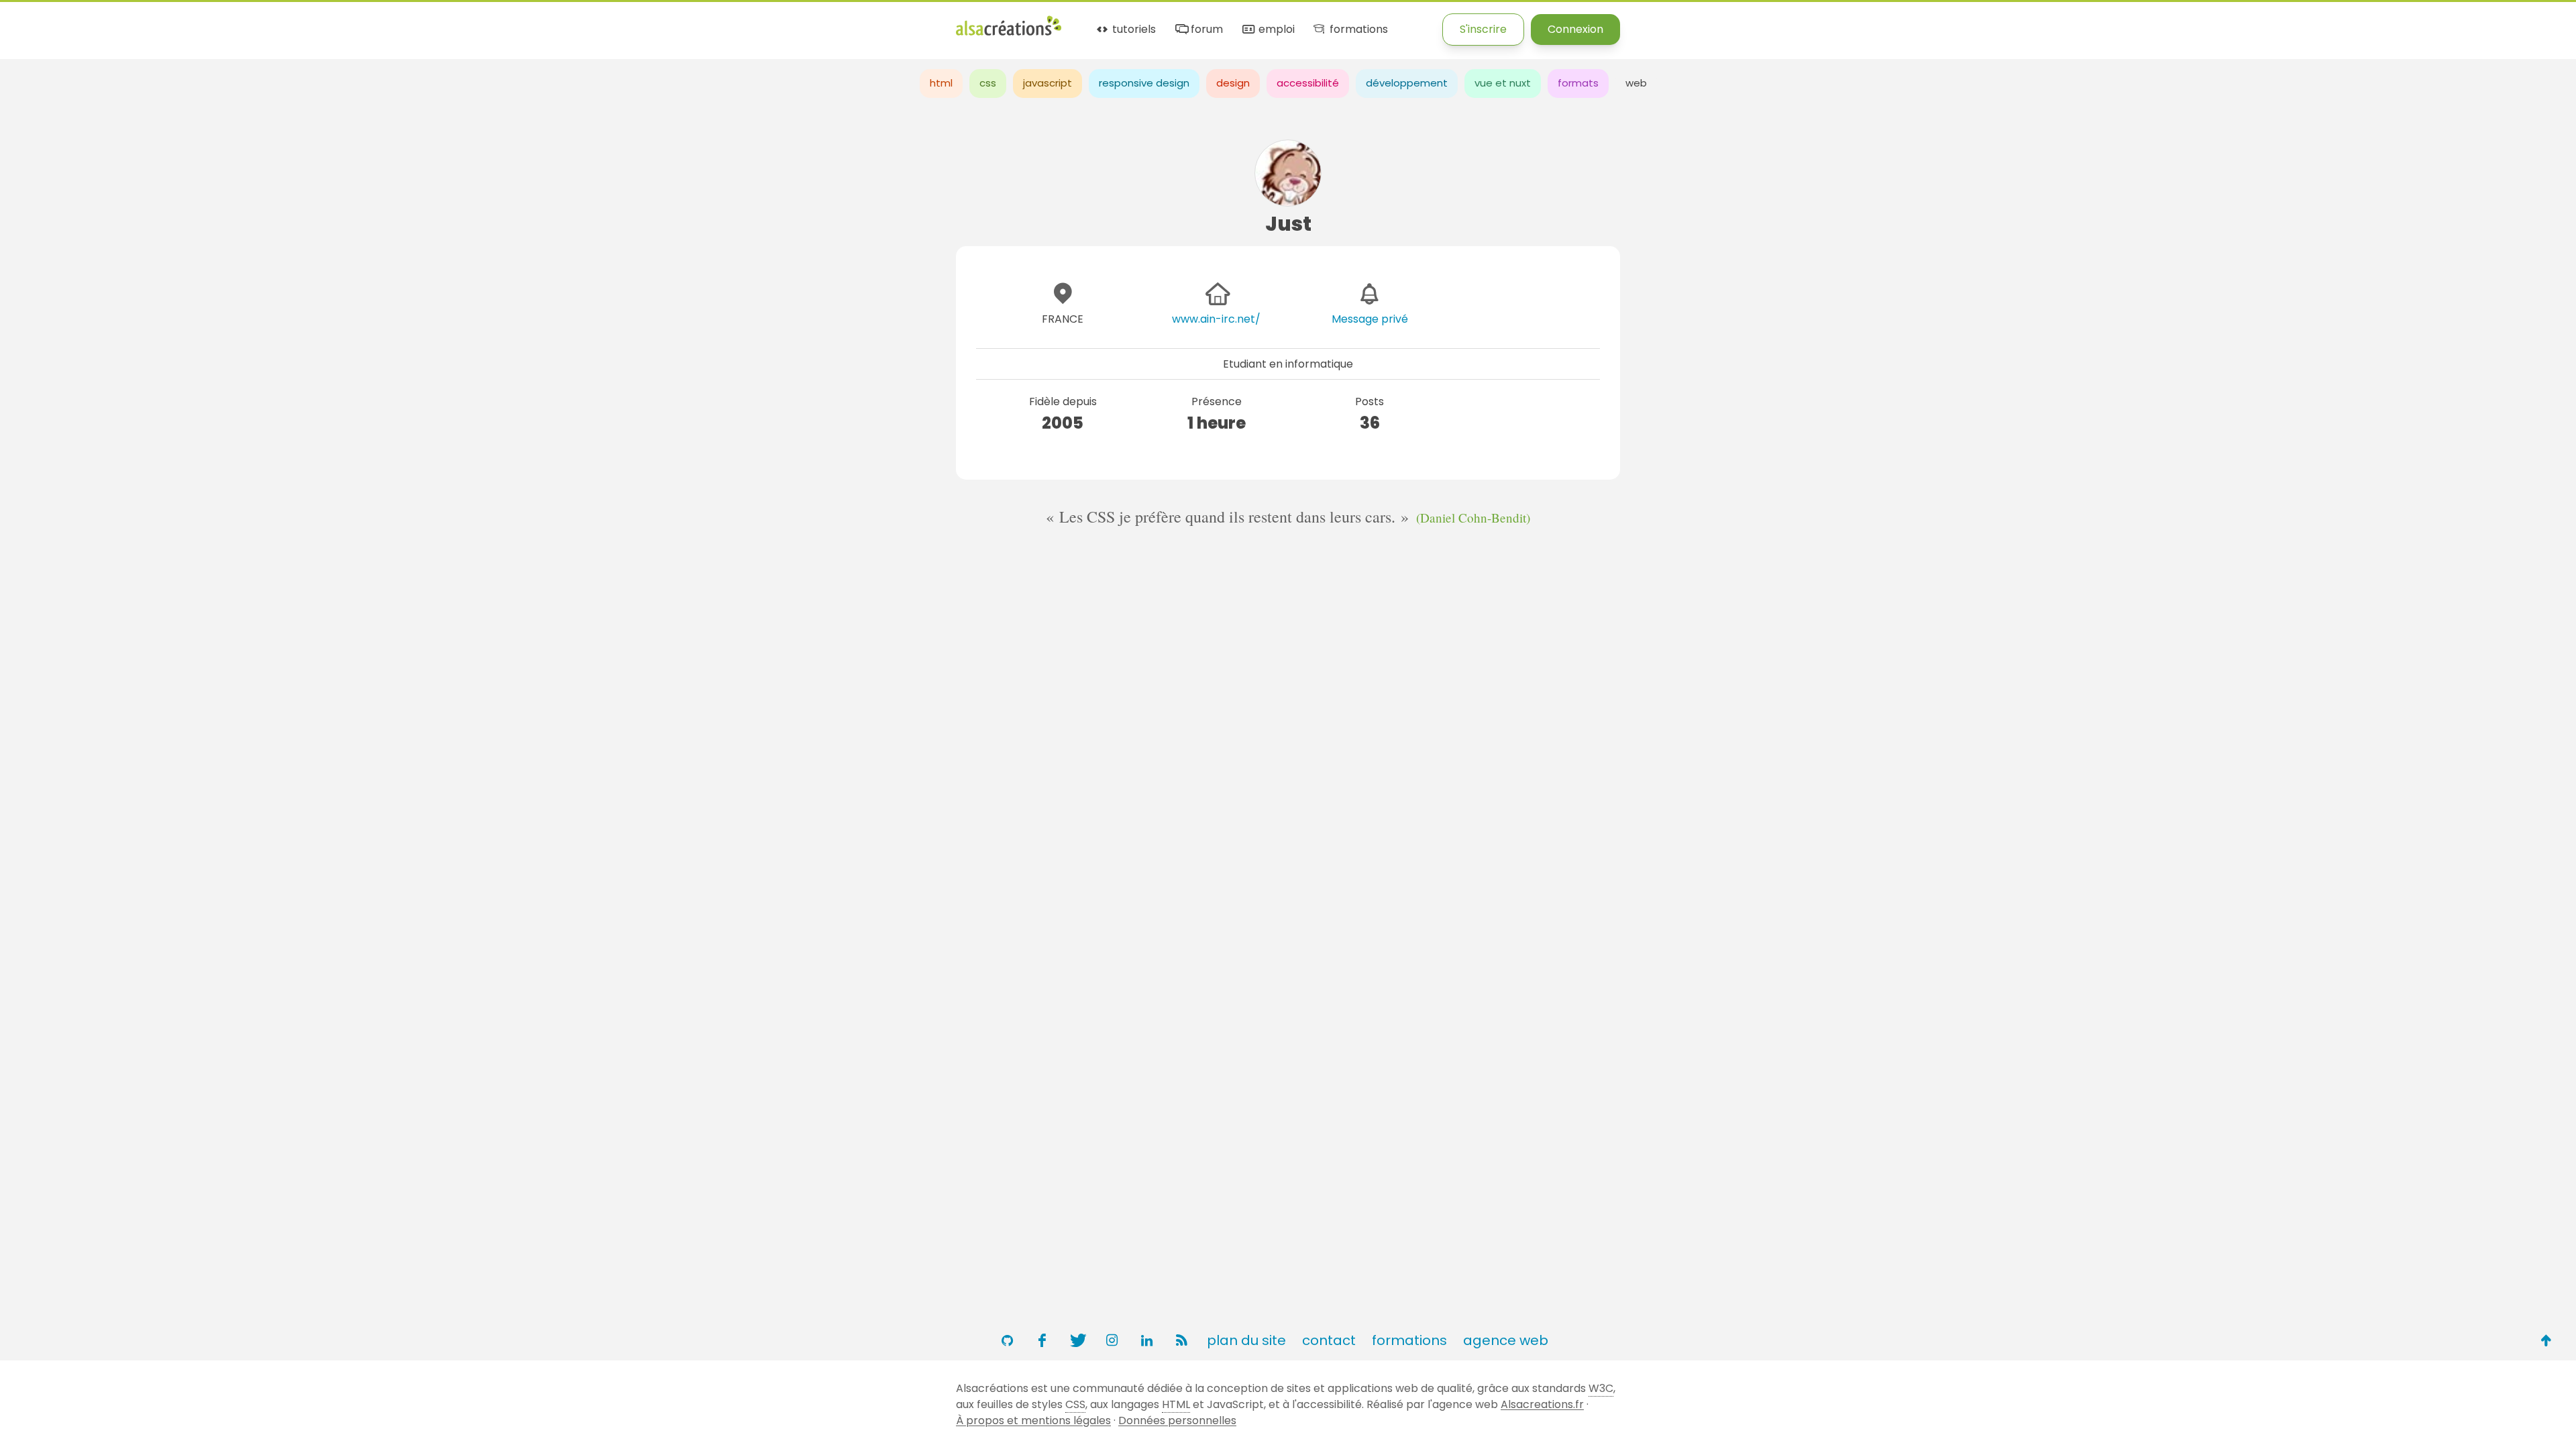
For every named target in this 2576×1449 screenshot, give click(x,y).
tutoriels (1133, 30)
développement (1407, 83)
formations (1357, 30)
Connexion (1575, 29)
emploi (1275, 30)
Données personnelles (1177, 1420)
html (941, 83)
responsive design (1144, 83)
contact (1329, 1340)
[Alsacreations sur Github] (1007, 1340)
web (1636, 83)
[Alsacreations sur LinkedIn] (1146, 1340)
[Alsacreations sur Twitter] (1077, 1340)
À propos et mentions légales (1033, 1420)
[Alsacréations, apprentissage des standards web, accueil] (1009, 34)
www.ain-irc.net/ (1216, 319)
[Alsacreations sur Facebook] (1042, 1340)
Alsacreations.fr (1542, 1404)
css (988, 83)
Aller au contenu (132, 22)
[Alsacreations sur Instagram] (1112, 1340)
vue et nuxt (1503, 83)
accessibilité (1308, 83)
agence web (1506, 1340)
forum (1205, 30)
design (1233, 83)
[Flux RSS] (1181, 1340)
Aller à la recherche (244, 22)
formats (1578, 83)
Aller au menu (36, 22)
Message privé (1370, 319)
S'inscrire (1483, 29)
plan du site (1246, 1340)
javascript (1048, 83)
